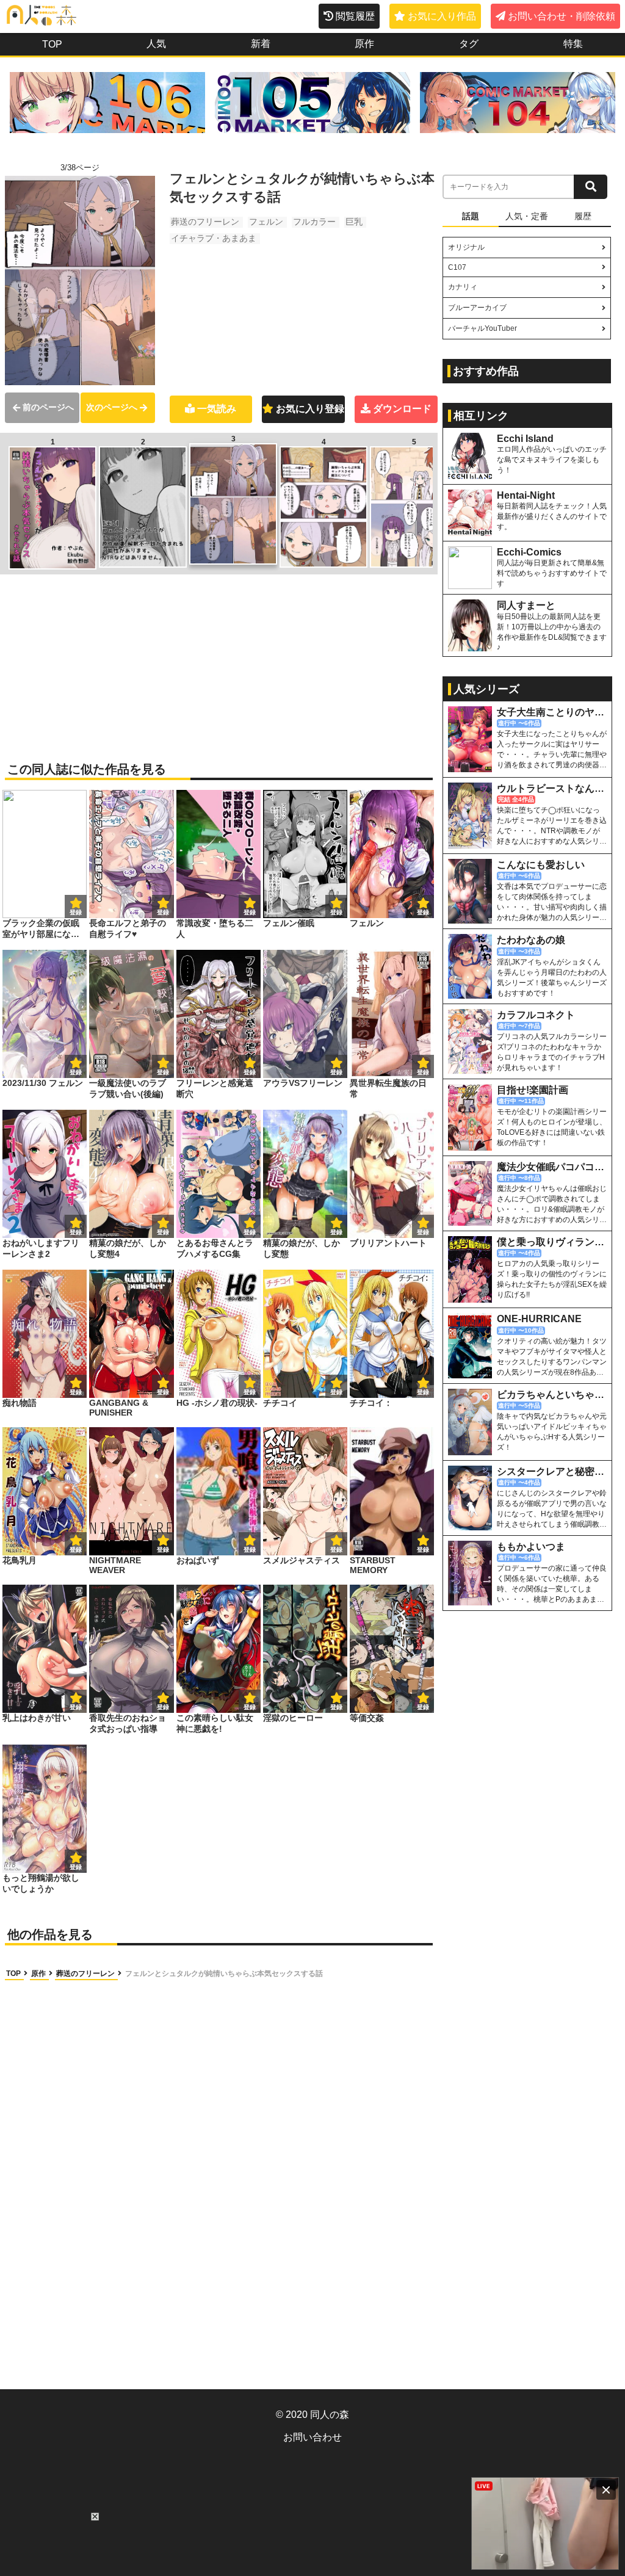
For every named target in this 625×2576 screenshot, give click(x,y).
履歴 (583, 216)
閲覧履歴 (355, 16)
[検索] (591, 187)
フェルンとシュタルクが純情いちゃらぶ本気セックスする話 (224, 1974)
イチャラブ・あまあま (214, 238)
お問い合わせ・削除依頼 (562, 16)
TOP (52, 44)
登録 (163, 912)
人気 (156, 44)
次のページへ (112, 407)
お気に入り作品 (442, 16)
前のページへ (48, 407)
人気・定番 (527, 216)
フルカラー (314, 222)
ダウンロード (402, 409)
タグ (469, 44)
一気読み (217, 409)
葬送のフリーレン (205, 222)
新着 (261, 44)
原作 (364, 44)
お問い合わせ (312, 2437)
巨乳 (354, 222)
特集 (573, 44)
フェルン (266, 222)
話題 (471, 216)
